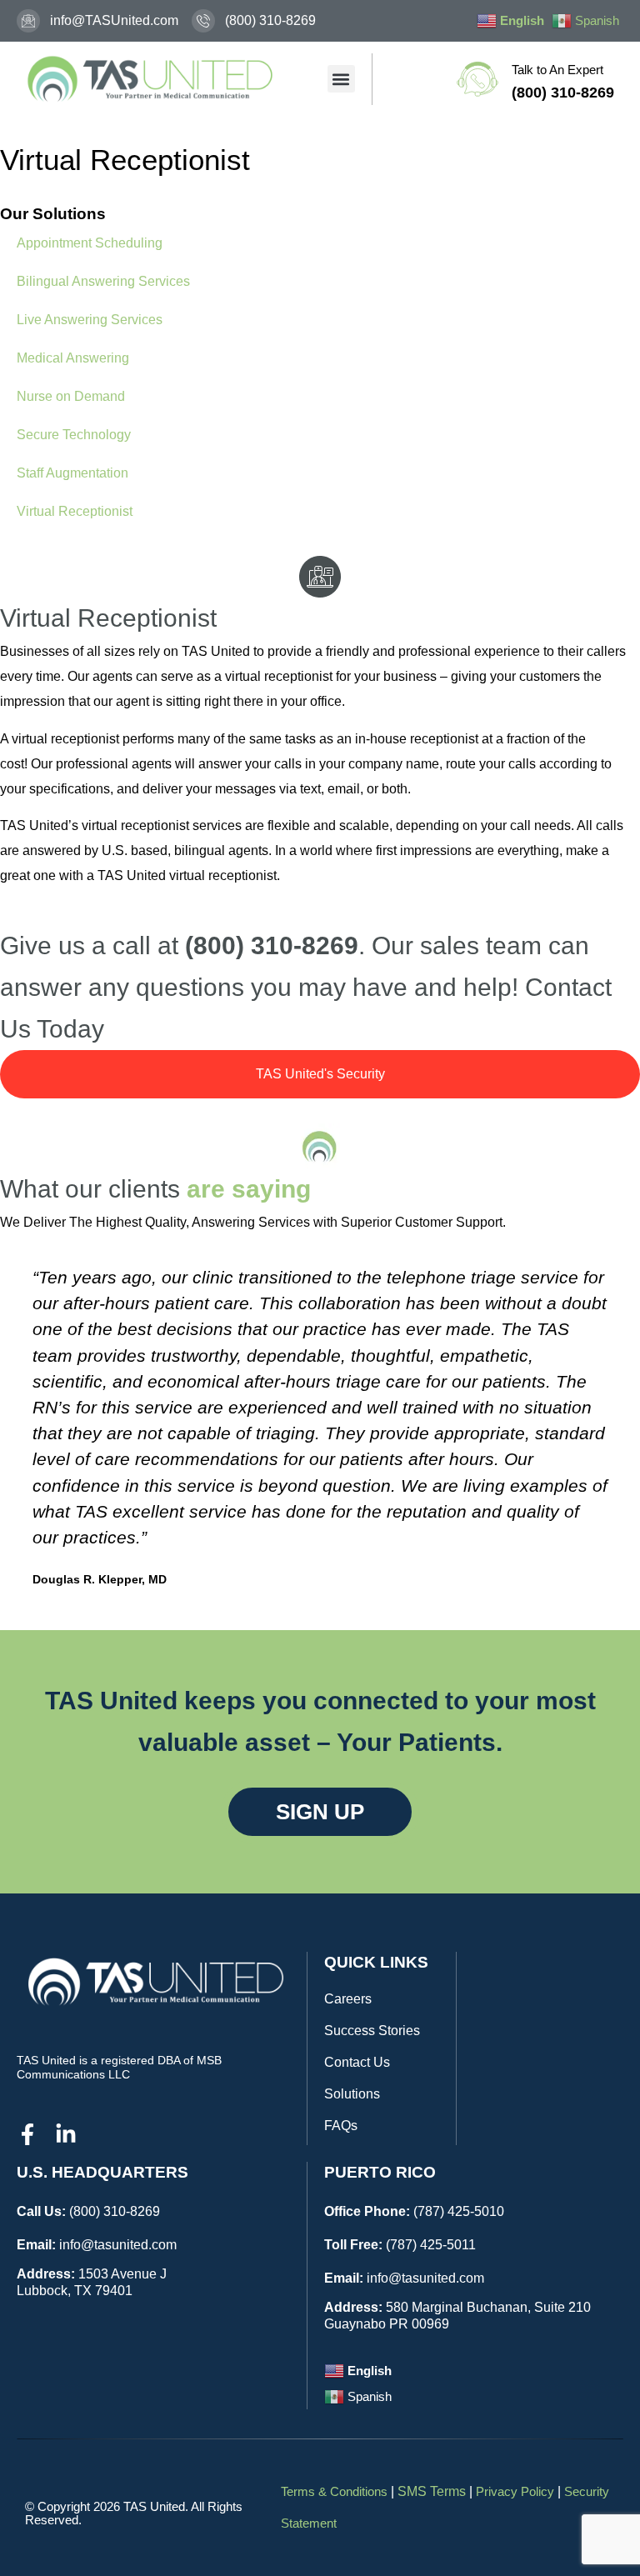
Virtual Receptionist (75, 511)
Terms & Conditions (334, 2491)
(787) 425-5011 (431, 2245)
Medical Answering (73, 358)
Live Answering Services (90, 320)
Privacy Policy (515, 2491)
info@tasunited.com (118, 2245)
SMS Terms (432, 2491)
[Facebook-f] (27, 2134)
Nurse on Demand (71, 396)
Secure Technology (74, 435)
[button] (341, 79)
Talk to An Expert (557, 70)
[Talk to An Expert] (477, 79)
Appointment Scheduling (90, 243)
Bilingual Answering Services (103, 281)
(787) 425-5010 (459, 2211)
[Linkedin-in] (66, 2134)
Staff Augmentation (72, 473)
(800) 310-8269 (115, 2211)
